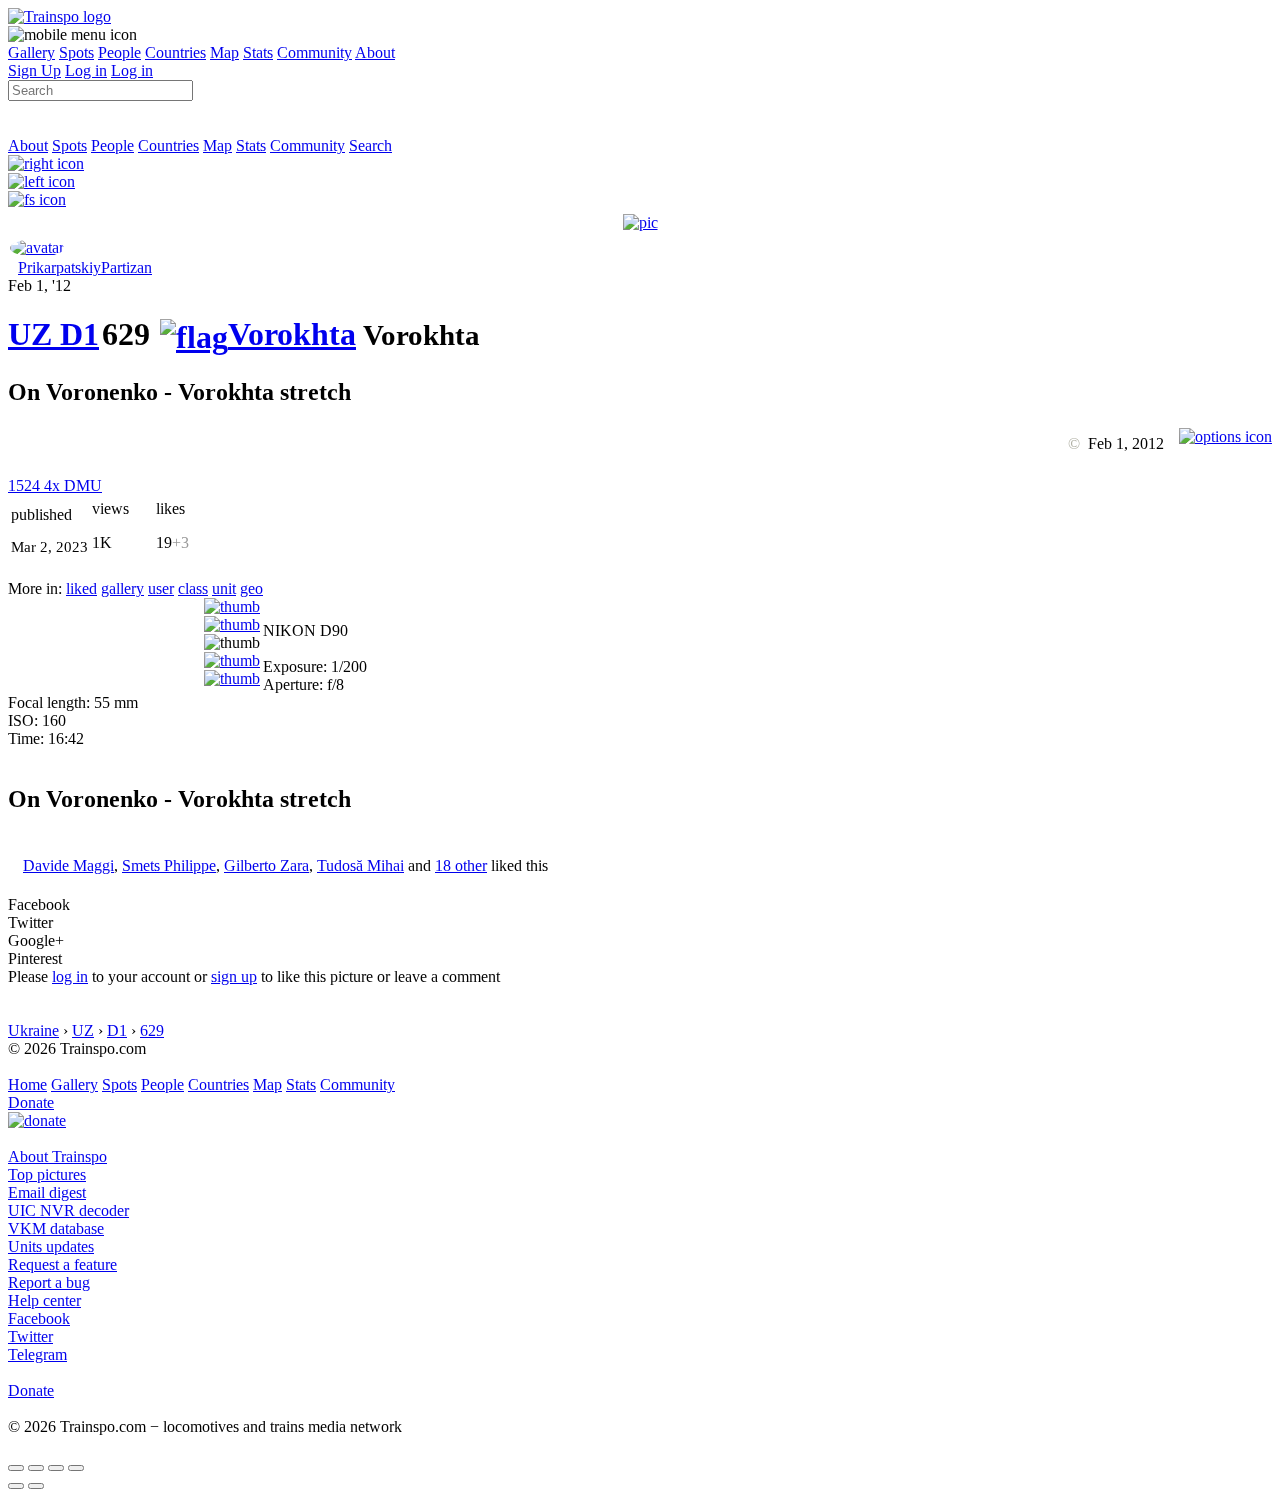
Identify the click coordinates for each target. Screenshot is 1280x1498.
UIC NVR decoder (68, 1210)
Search (370, 145)
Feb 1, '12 (39, 285)
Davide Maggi (68, 865)
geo (251, 588)
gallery (122, 588)
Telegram (37, 1354)
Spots (76, 52)
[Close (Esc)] (16, 1468)
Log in (86, 70)
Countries (175, 52)
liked (81, 588)
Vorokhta (292, 334)
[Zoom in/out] (76, 1468)
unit (224, 588)
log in (70, 976)
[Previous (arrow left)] (16, 1486)
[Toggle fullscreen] (56, 1468)
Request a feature (62, 1264)
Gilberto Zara (266, 865)
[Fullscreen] (37, 199)
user (161, 588)
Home (27, 1084)
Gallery (31, 52)
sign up (234, 976)
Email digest (47, 1192)
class (193, 588)
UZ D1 (53, 334)
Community (314, 52)
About (375, 52)
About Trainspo (57, 1156)
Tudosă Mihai (360, 865)
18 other (461, 865)
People (119, 52)
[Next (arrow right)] (36, 1486)
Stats (258, 52)
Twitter (30, 1336)
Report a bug (49, 1282)
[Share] (36, 1468)
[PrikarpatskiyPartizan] (37, 247)
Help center (44, 1300)
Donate (31, 1102)
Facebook (39, 1318)
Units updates (51, 1246)
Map (224, 52)
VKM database (56, 1228)
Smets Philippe (169, 865)
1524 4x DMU (55, 485)
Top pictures (47, 1174)
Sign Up (34, 70)
